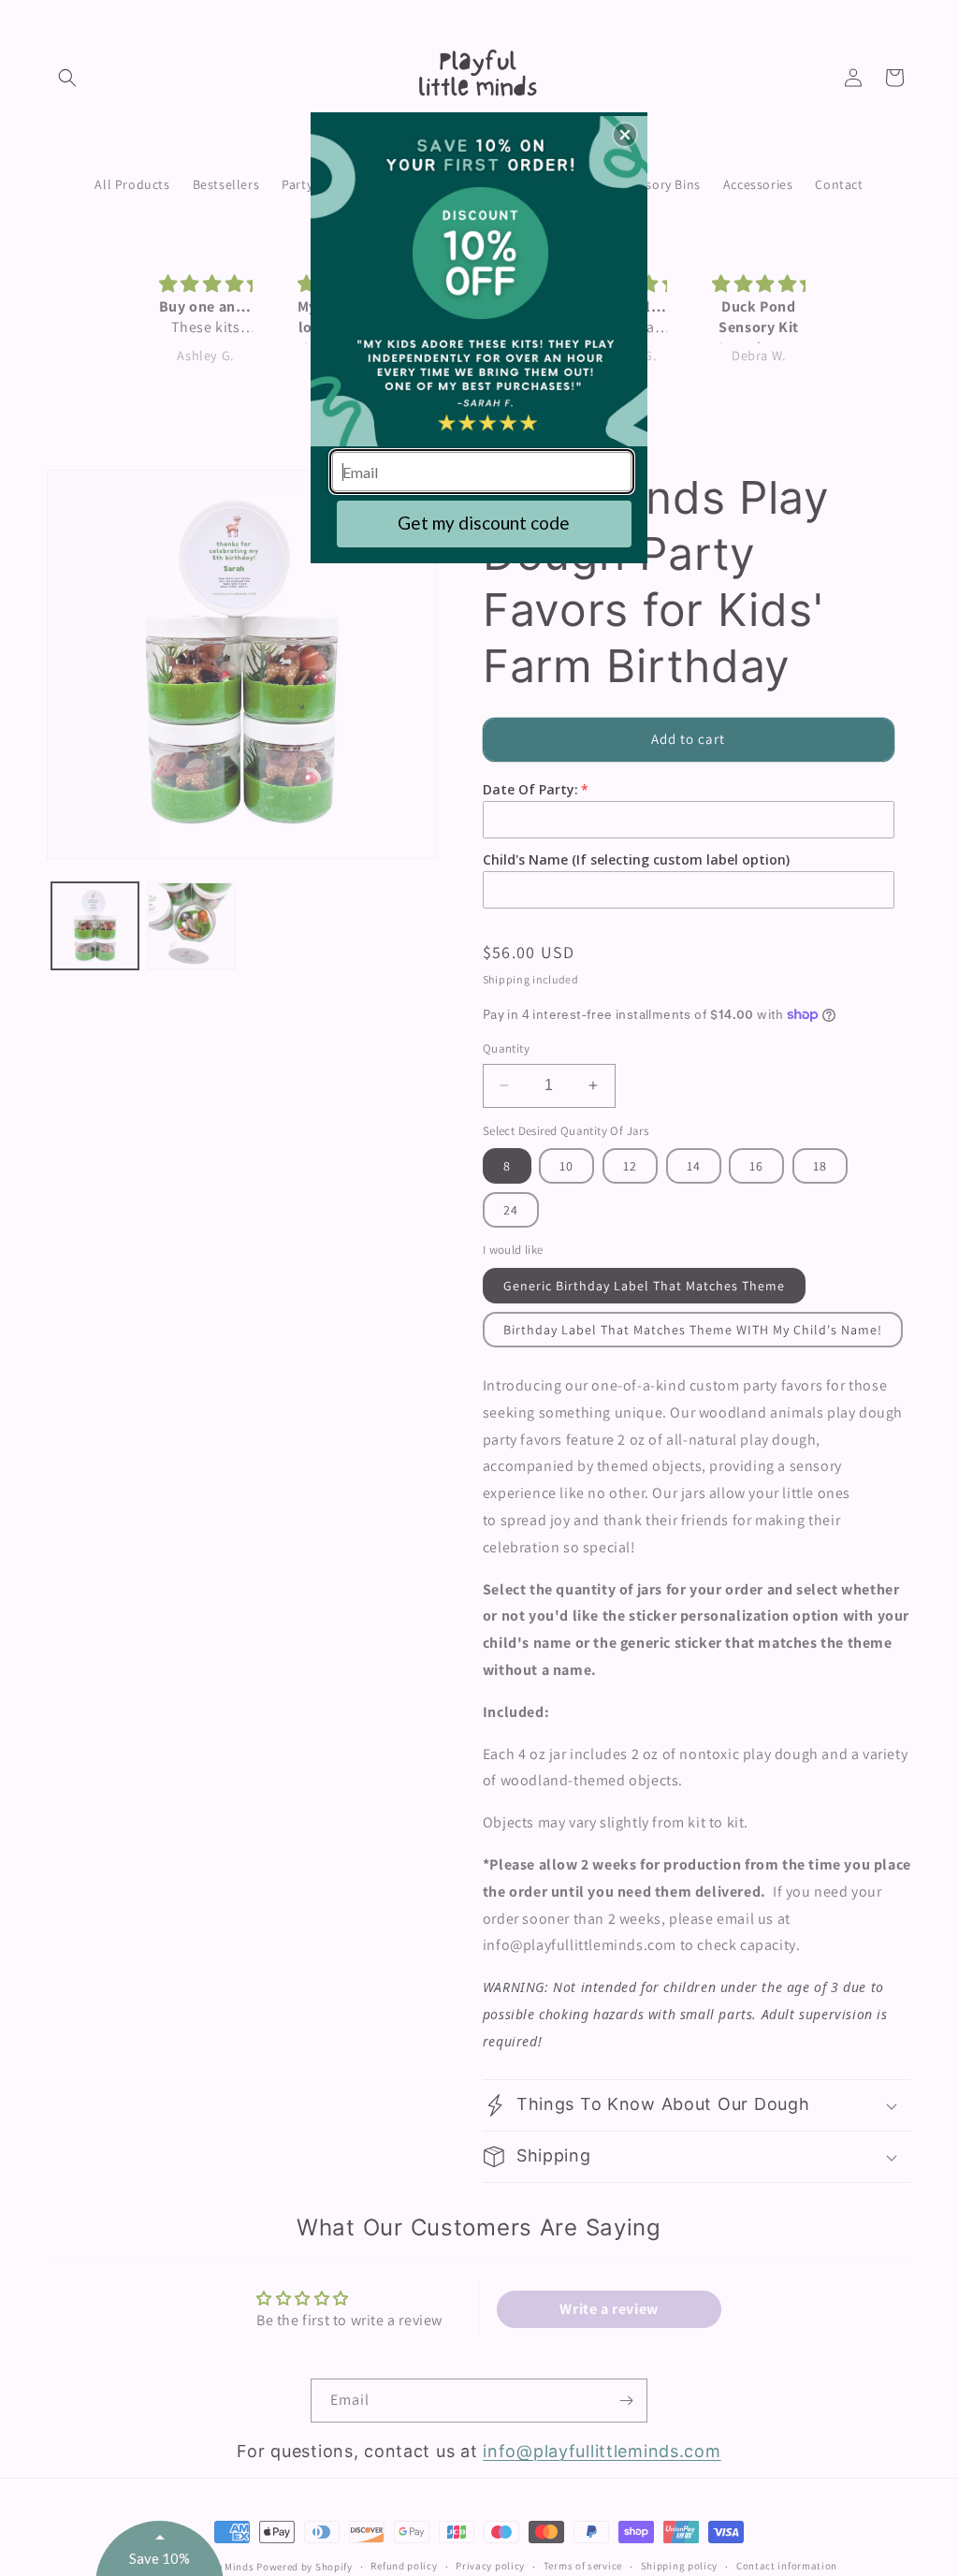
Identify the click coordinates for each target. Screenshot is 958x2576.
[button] (625, 135)
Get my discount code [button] (484, 523)
